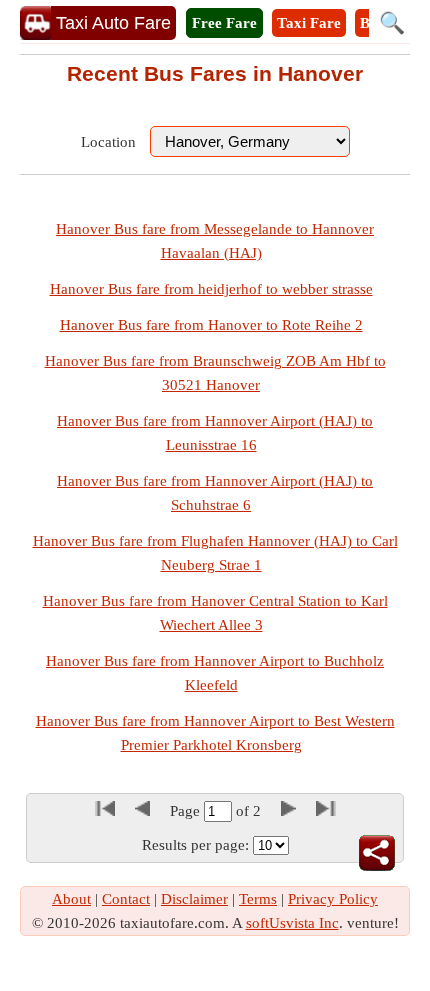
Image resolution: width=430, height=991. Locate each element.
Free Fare (224, 23)
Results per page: (195, 845)
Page (187, 811)
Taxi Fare (309, 23)
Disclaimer (194, 899)
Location (108, 142)
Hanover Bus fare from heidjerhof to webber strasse (211, 289)
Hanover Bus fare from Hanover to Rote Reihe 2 (211, 325)
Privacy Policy (333, 899)
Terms (258, 899)
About (71, 899)
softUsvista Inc (292, 923)
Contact (126, 899)
